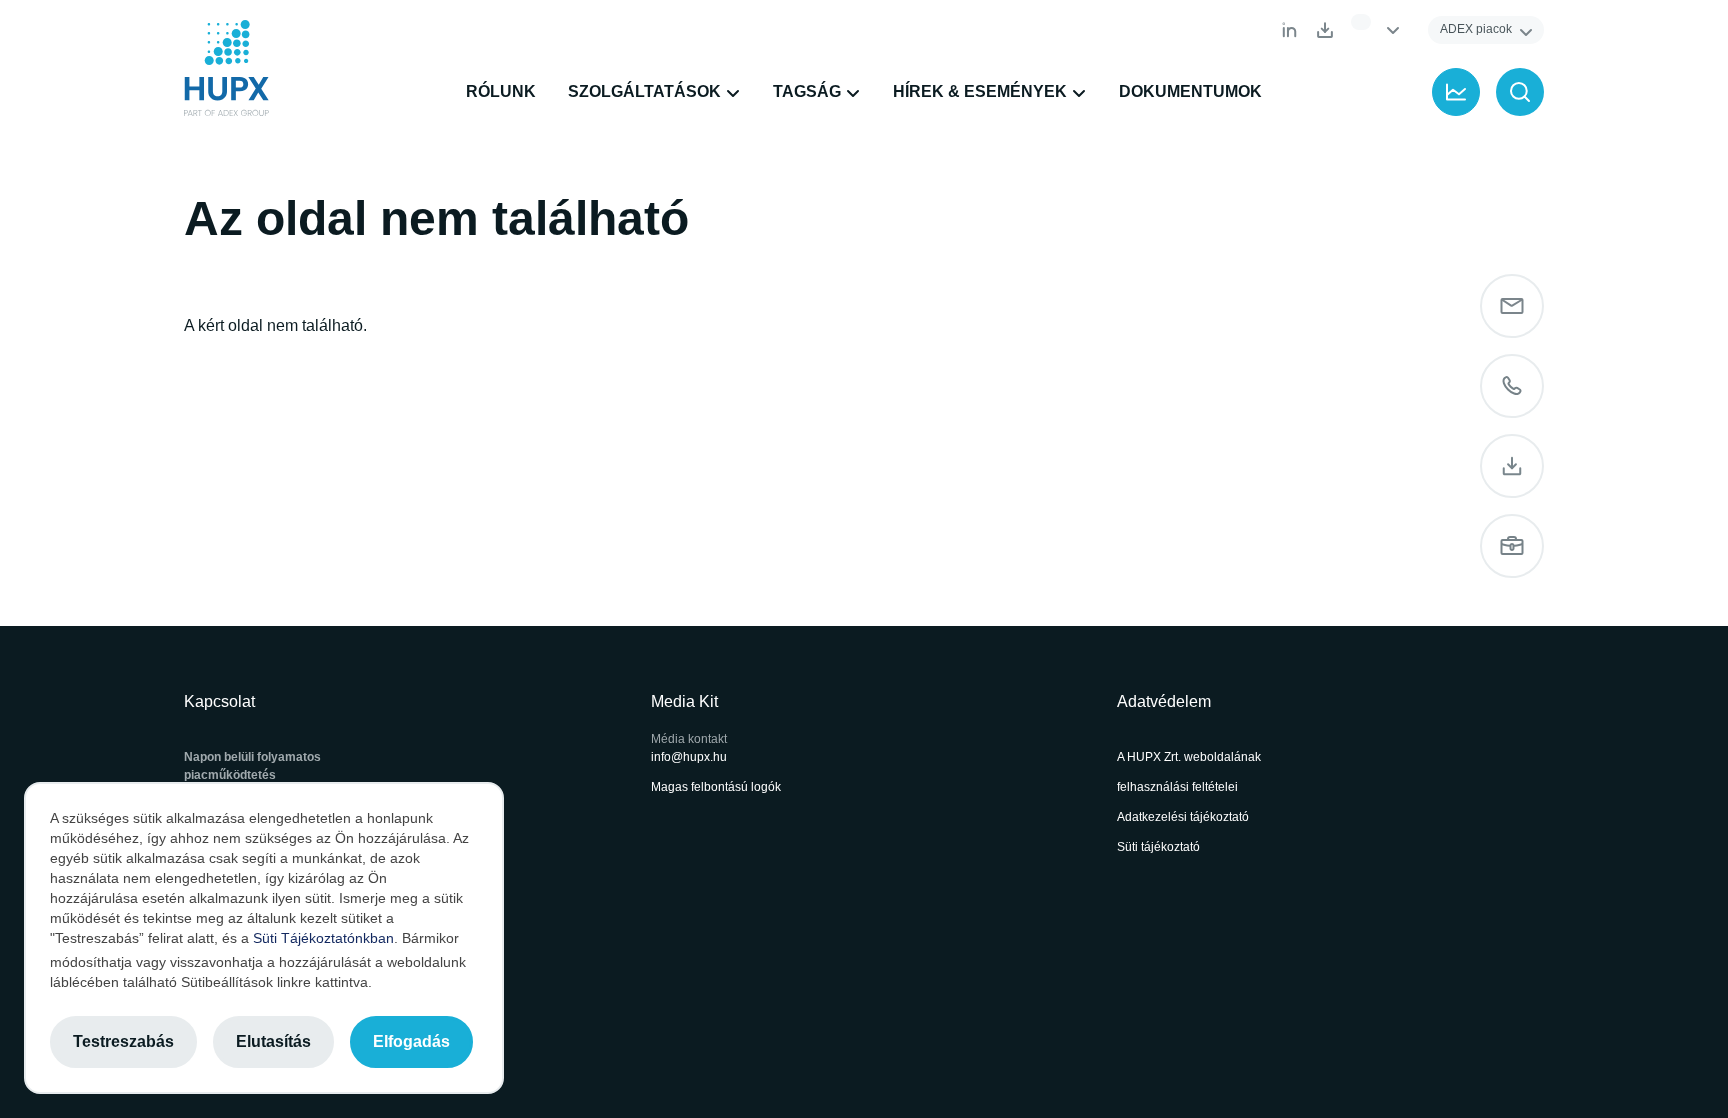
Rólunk (501, 91)
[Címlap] (226, 68)
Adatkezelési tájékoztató (1183, 817)
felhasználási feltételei (1177, 787)
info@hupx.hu (689, 757)
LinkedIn (1289, 30)
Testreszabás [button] (123, 1041)
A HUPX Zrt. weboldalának (1190, 757)
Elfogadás (411, 1041)
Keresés (1520, 92)
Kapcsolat (1512, 386)
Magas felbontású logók (716, 787)
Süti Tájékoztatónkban (323, 938)
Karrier (1512, 546)
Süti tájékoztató (1158, 847)
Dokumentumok (1325, 30)
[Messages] (1512, 306)
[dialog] (264, 938)
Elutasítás (273, 1041)
